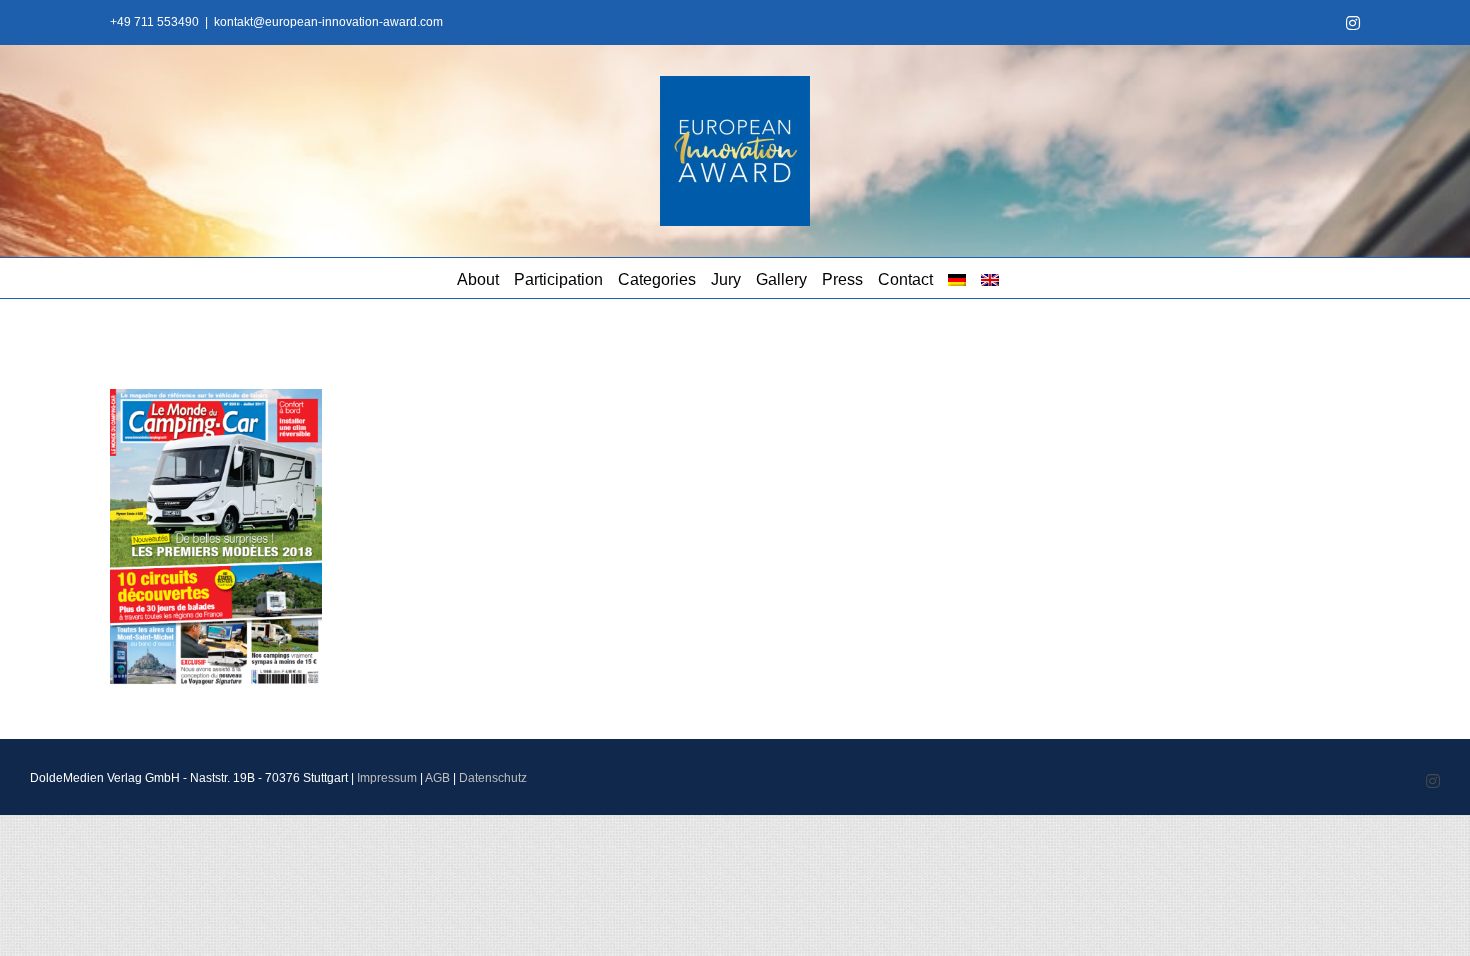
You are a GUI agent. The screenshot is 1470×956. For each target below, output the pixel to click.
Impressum (387, 778)
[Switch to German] (957, 278)
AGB (437, 778)
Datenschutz (493, 778)
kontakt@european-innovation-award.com (328, 22)
